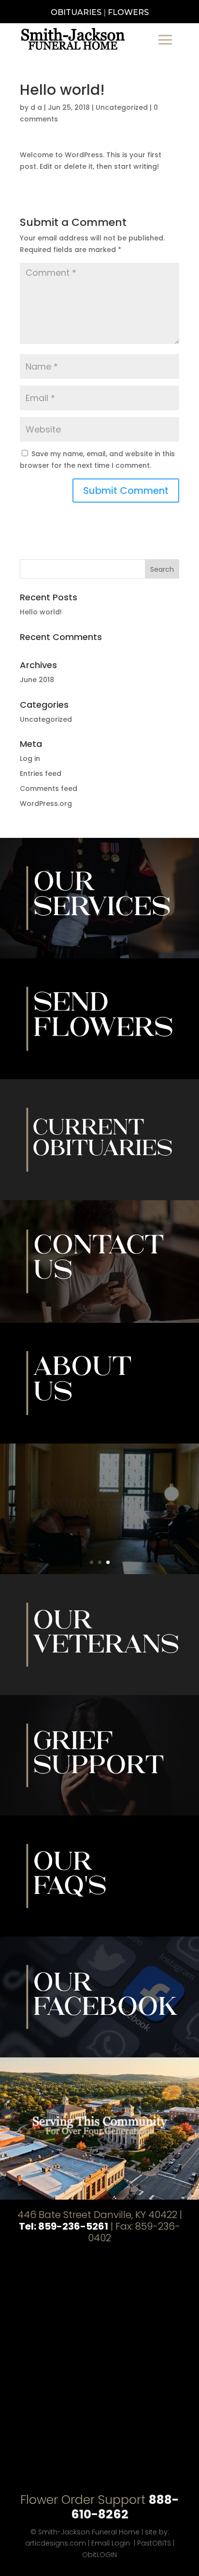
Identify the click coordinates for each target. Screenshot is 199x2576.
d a (36, 107)
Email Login (111, 2543)
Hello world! (41, 612)
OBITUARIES (76, 12)
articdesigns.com (56, 2543)
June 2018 (37, 680)
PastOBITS (154, 2543)
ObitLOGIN (99, 2555)
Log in (30, 759)
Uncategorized (122, 107)
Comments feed (49, 789)
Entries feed (41, 774)
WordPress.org (46, 804)
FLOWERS (128, 12)
